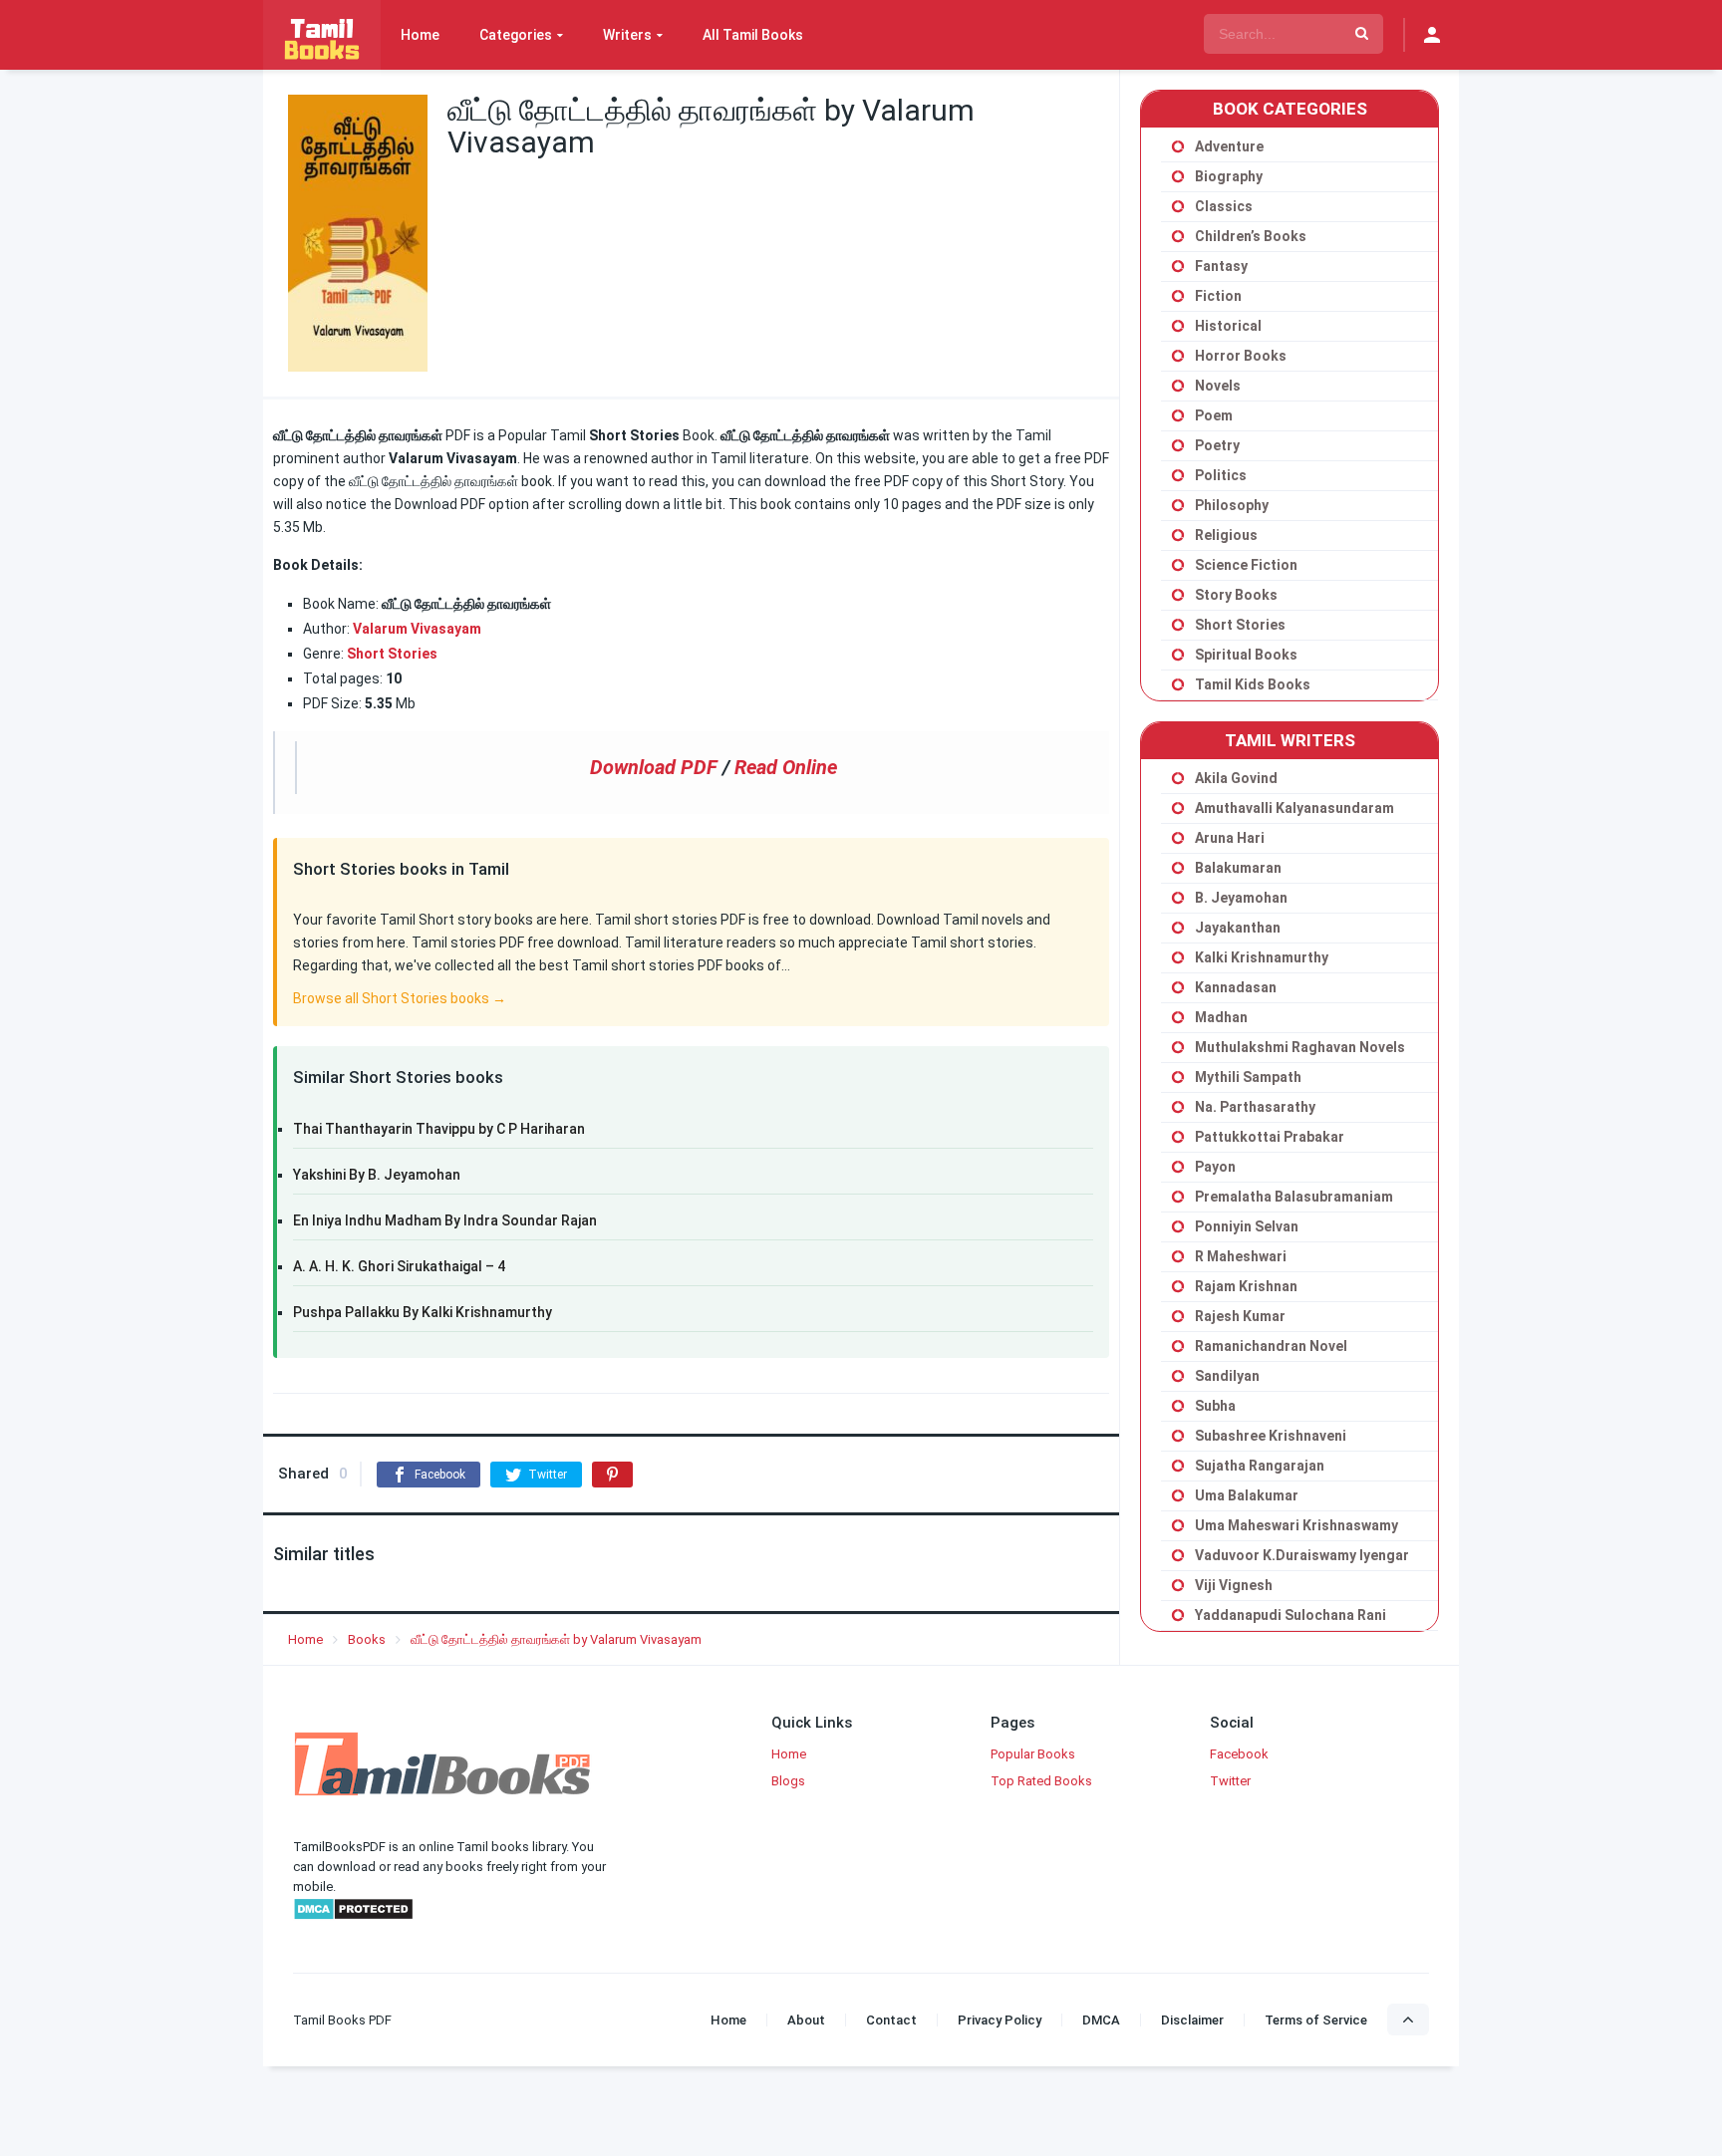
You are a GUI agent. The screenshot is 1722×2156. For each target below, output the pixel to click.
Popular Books (1033, 1754)
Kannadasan (1236, 987)
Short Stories (1240, 625)
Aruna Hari (1230, 838)
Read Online (786, 767)
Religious (1226, 535)
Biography (1229, 176)
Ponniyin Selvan (1247, 1226)
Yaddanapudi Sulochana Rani (1291, 1615)
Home (420, 35)
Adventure (1229, 146)
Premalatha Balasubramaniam (1294, 1197)
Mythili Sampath (1248, 1077)
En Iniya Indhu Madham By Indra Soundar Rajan (445, 1220)
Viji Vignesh (1234, 1585)
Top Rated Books (1041, 1781)
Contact (891, 2020)
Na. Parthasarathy (1255, 1107)
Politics (1221, 475)
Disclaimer (1192, 2020)
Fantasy (1221, 266)
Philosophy (1232, 505)
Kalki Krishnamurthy (1262, 957)
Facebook (1239, 1754)
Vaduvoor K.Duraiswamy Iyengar (1302, 1555)
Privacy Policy (1000, 2020)
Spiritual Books (1246, 655)
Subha (1215, 1406)
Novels (1218, 386)
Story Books (1236, 595)
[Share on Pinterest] (612, 1475)
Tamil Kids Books (1253, 684)
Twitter (1230, 1781)
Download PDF (654, 767)
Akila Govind (1236, 778)
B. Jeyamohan (1241, 898)
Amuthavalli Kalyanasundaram (1294, 808)
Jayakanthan (1238, 928)
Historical (1228, 326)
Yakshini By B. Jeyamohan (377, 1175)
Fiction (1218, 296)
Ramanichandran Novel (1271, 1346)
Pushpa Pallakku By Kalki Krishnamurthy (423, 1312)
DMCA (1101, 2020)
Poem (1214, 415)
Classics (1224, 206)
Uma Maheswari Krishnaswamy (1296, 1525)
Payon (1215, 1167)
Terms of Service (1316, 2020)
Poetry (1217, 445)
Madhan (1221, 1017)
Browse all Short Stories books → (400, 998)
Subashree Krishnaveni (1271, 1436)
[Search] (1362, 34)
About (806, 2020)
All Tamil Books (753, 35)
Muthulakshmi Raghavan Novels (1300, 1047)
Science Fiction (1246, 565)
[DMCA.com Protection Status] (353, 1916)
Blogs (788, 1781)
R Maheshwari (1241, 1256)
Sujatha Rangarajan (1260, 1466)
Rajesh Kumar (1240, 1316)
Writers (627, 35)
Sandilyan (1227, 1376)
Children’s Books (1251, 236)
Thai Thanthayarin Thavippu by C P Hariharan (439, 1129)
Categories (516, 35)
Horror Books (1241, 356)
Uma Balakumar (1247, 1495)
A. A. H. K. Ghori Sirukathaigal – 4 (399, 1266)
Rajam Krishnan (1246, 1286)
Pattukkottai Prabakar (1270, 1137)
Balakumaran (1238, 868)
